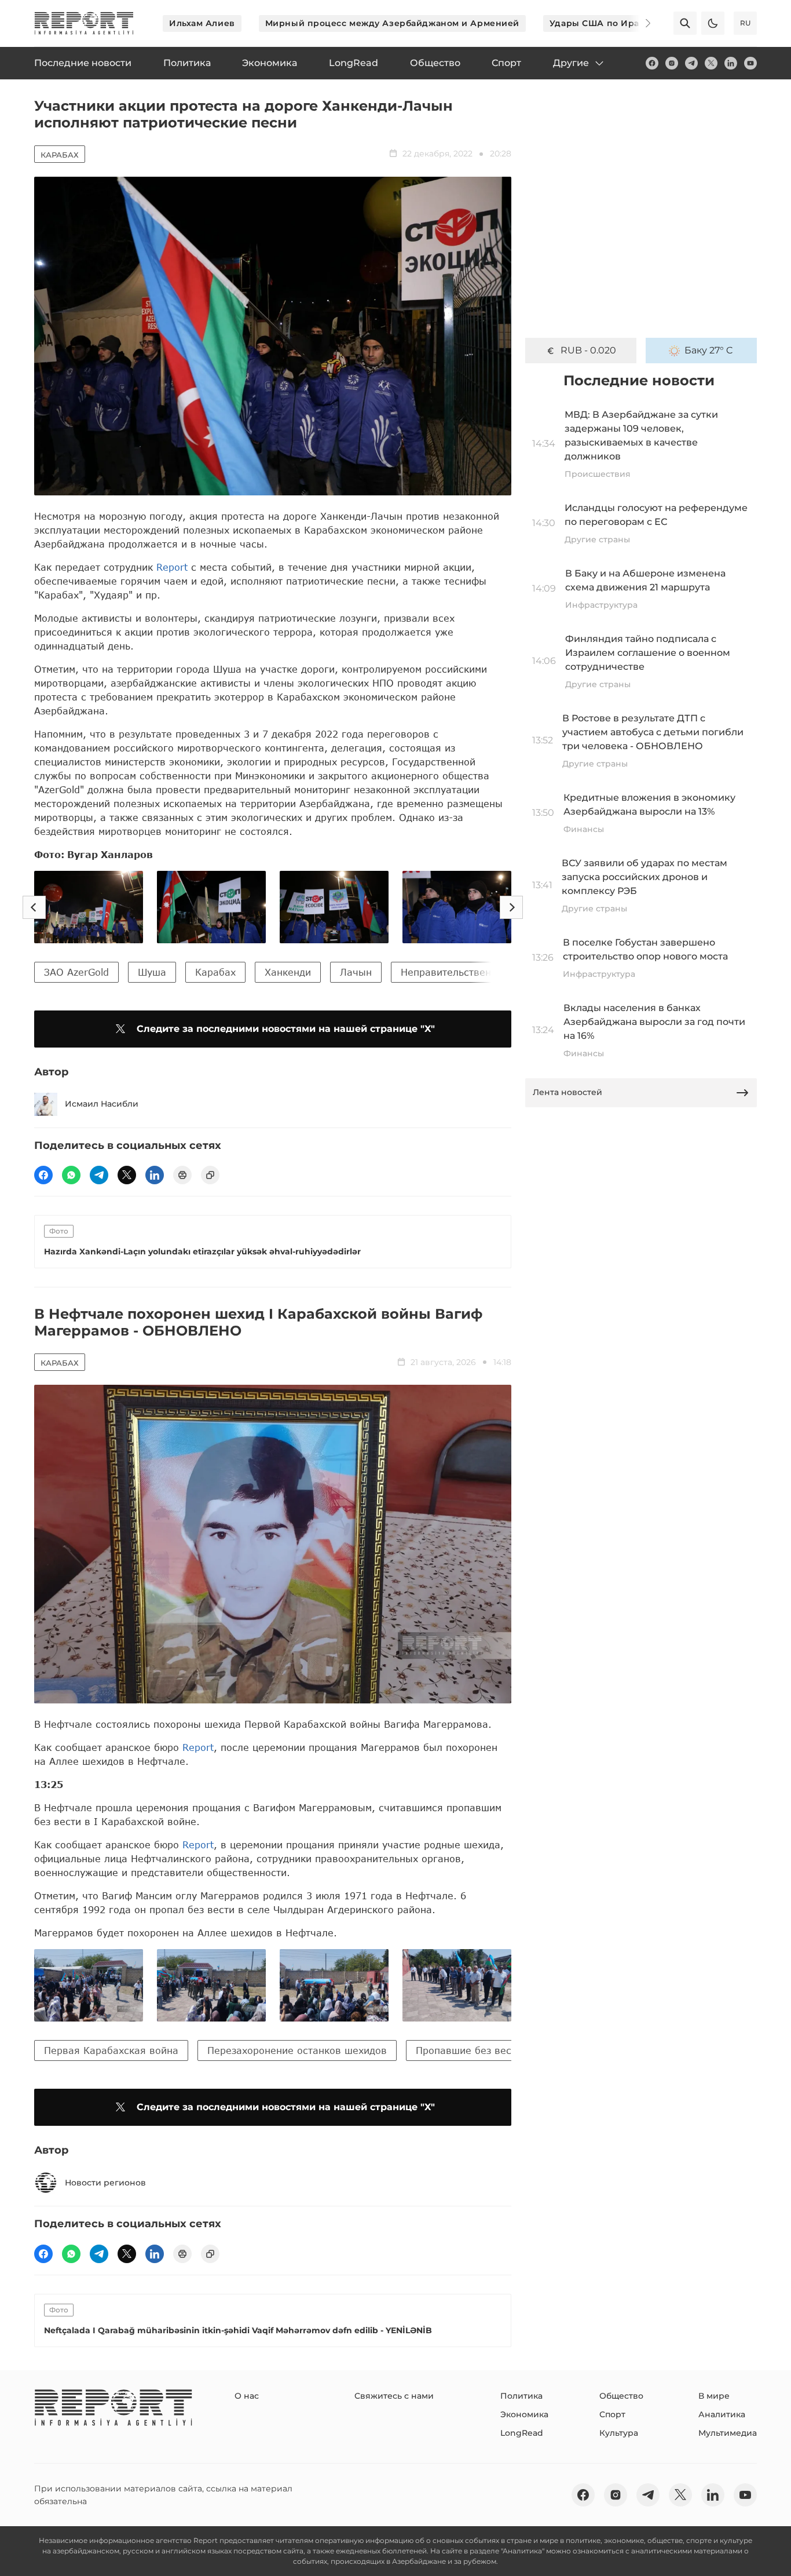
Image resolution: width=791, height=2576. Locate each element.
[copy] (210, 1175)
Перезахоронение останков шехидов (297, 2050)
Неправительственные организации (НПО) (504, 972)
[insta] (672, 63)
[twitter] (711, 63)
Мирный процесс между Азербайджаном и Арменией (392, 23)
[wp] (71, 1175)
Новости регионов (105, 2183)
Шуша (152, 972)
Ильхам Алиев (202, 23)
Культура (619, 2433)
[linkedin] (731, 63)
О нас (247, 2396)
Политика (521, 2396)
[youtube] (750, 63)
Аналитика (722, 2414)
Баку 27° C (709, 350)
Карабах (60, 155)
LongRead (522, 2433)
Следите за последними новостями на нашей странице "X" (286, 1029)
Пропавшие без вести (469, 2050)
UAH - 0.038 (589, 350)
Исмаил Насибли (102, 1104)
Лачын (356, 972)
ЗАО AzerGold (76, 972)
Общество (621, 2396)
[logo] (84, 23)
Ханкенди (288, 972)
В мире (714, 2396)
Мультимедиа (728, 2433)
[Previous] (34, 907)
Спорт (612, 2414)
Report (172, 567)
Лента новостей (567, 1092)
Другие (571, 63)
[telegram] (691, 63)
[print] (182, 1175)
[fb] (652, 63)
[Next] (640, 23)
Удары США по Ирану (600, 23)
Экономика (524, 2414)
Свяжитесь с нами (394, 2396)
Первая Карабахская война (111, 2050)
